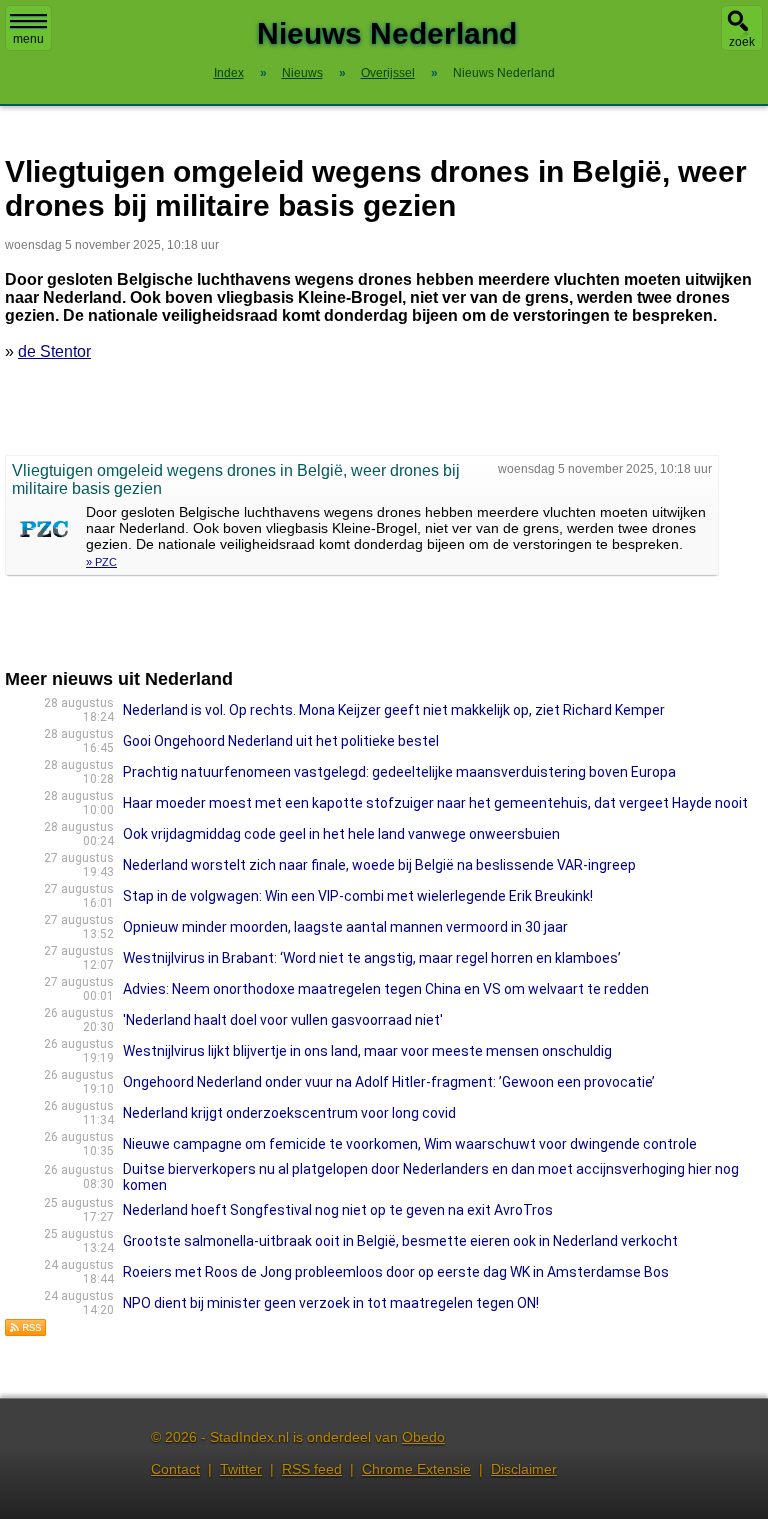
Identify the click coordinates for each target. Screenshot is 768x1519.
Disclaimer (524, 1469)
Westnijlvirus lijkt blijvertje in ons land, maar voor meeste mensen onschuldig (367, 1051)
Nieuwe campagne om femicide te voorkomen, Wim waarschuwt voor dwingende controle (410, 1144)
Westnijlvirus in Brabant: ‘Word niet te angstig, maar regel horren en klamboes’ (372, 958)
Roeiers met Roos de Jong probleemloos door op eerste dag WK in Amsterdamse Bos (396, 1272)
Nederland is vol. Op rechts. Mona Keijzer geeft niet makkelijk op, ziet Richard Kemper (394, 710)
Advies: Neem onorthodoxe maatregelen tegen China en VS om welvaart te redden (386, 989)
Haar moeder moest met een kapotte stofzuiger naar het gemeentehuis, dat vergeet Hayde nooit (435, 803)
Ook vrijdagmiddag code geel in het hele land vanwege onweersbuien (341, 834)
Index (229, 73)
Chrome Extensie (416, 1469)
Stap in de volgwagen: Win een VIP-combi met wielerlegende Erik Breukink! (358, 896)
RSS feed (312, 1469)
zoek (742, 42)
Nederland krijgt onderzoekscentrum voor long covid (289, 1113)
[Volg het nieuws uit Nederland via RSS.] (26, 1331)
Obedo (423, 1437)
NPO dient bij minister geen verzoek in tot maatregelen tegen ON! (331, 1303)
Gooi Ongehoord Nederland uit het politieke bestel (281, 741)
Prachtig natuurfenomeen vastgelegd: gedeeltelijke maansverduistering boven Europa (399, 772)
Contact (175, 1469)
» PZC (101, 562)
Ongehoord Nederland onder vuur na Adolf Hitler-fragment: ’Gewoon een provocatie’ (389, 1082)
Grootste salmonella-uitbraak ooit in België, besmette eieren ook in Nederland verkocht (400, 1241)
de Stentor (54, 351)
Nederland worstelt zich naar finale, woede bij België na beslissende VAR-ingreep (379, 865)
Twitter (241, 1469)
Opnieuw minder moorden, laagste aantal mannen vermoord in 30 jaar (345, 927)
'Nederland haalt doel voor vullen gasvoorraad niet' (283, 1020)
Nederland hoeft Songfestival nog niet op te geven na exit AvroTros (338, 1210)
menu (28, 39)
